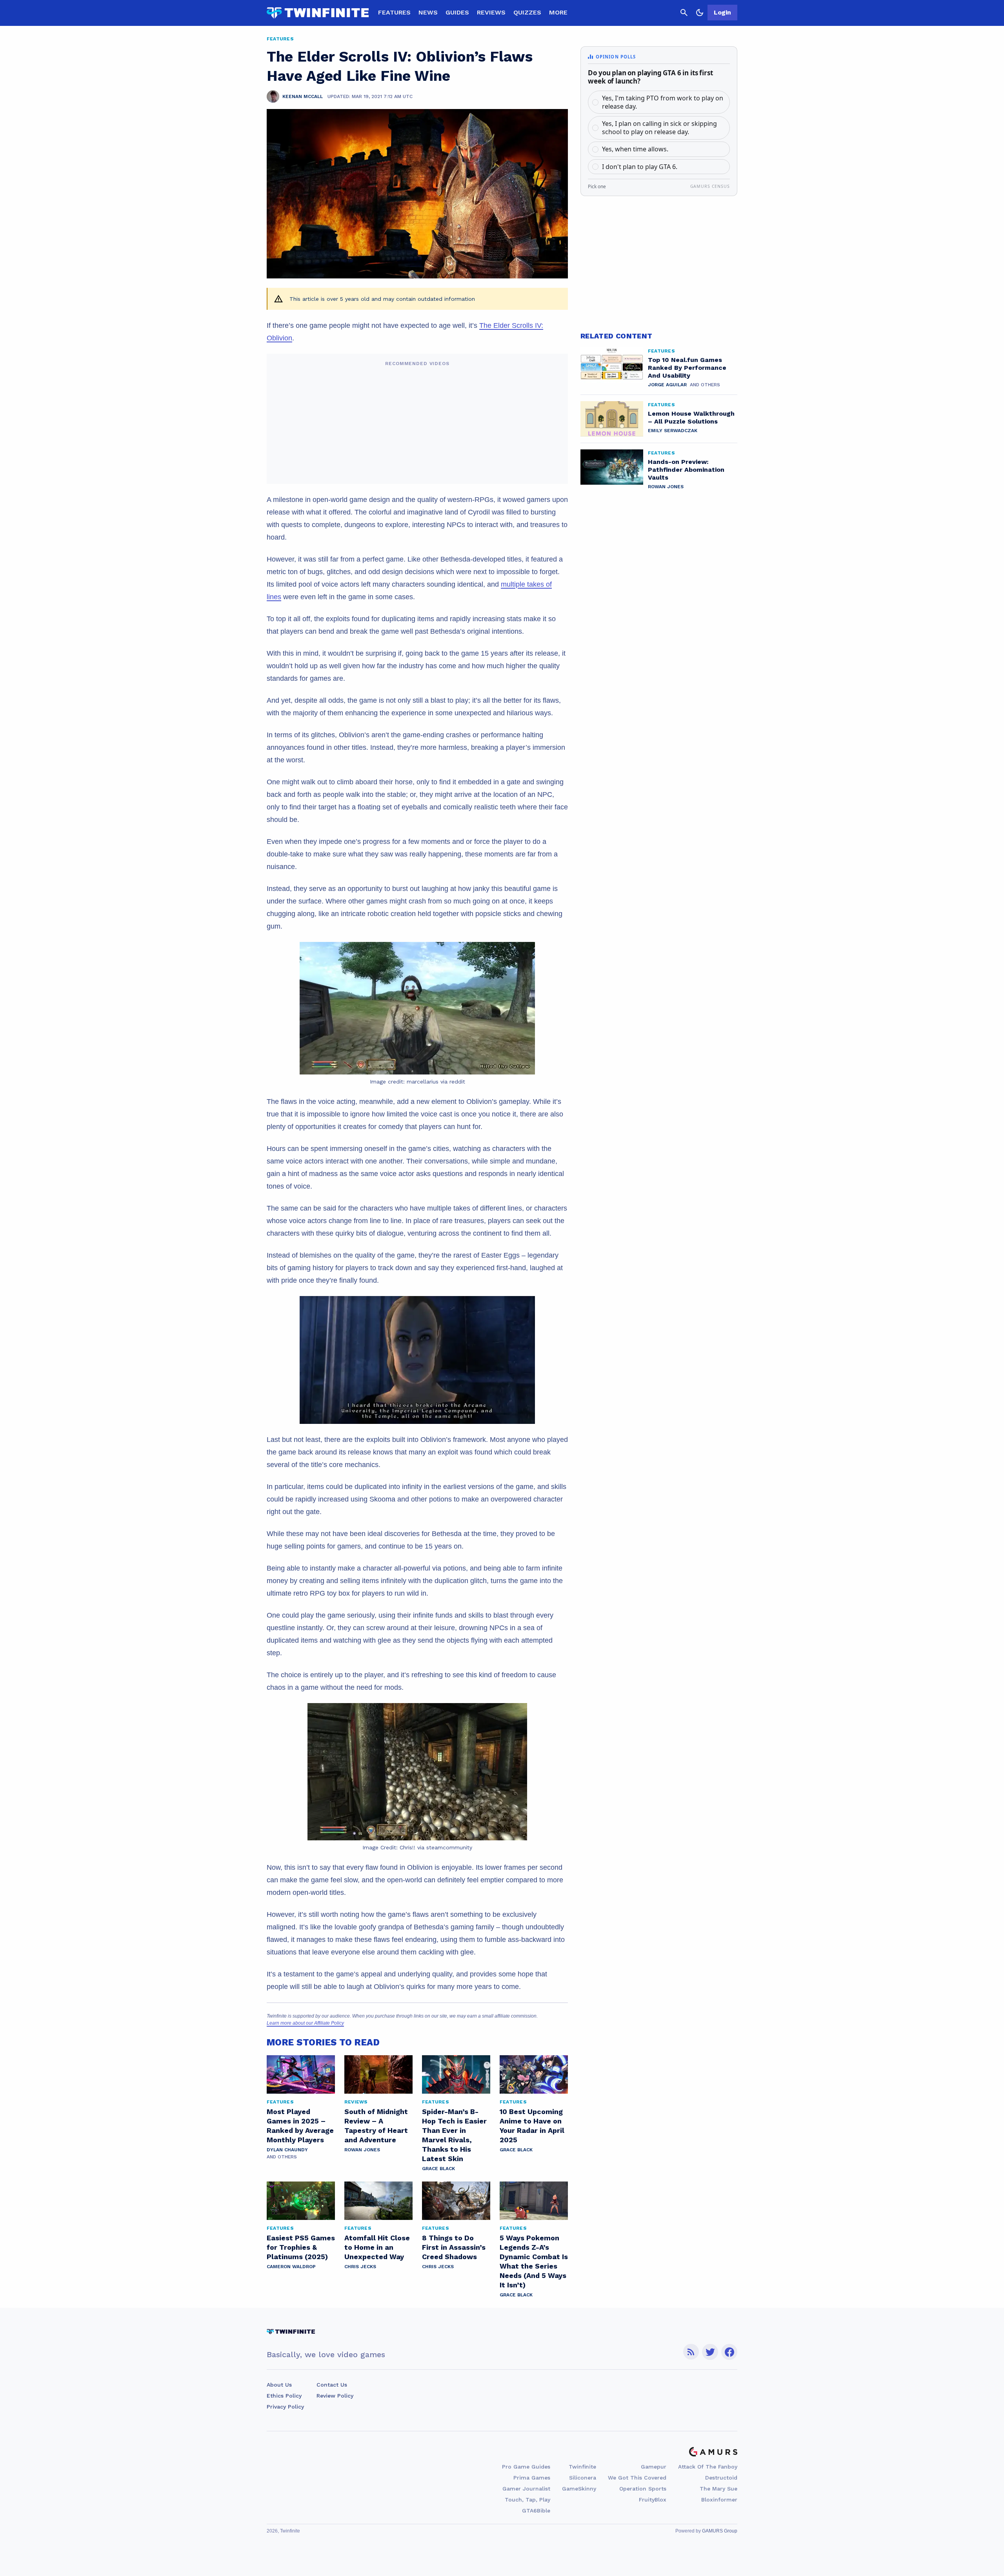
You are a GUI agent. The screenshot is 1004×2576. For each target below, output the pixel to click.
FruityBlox (653, 2500)
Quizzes (527, 12)
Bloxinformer (719, 2500)
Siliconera (583, 2478)
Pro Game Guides (526, 2467)
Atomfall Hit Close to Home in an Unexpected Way (377, 2247)
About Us (279, 2385)
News (428, 12)
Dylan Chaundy (287, 2150)
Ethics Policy (284, 2396)
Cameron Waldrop (291, 2267)
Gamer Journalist (526, 2489)
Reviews (491, 12)
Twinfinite (582, 2467)
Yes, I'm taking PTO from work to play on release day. (663, 102)
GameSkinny (579, 2489)
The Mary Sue (718, 2489)
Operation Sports (643, 2489)
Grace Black (438, 2169)
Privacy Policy (285, 2407)
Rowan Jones (362, 2150)
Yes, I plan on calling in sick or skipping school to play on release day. (659, 128)
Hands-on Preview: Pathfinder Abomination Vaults (686, 470)
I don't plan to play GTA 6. (640, 167)
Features (394, 12)
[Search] (684, 13)
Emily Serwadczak (673, 431)
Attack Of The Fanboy (708, 2467)
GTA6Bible (536, 2511)
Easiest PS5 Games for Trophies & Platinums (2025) (301, 2247)
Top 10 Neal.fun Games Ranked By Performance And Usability (687, 368)
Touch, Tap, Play (527, 2500)
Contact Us (332, 2385)
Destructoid (721, 2478)
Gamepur (654, 2467)
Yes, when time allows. (635, 149)
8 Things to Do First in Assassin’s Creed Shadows (454, 2247)
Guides (457, 12)
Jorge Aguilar (667, 385)
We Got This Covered (637, 2478)
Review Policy (335, 2396)
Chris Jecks (360, 2267)
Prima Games (532, 2478)
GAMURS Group (720, 2531)
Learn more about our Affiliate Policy (305, 2023)
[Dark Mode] (700, 13)
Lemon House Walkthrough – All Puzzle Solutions (691, 417)
